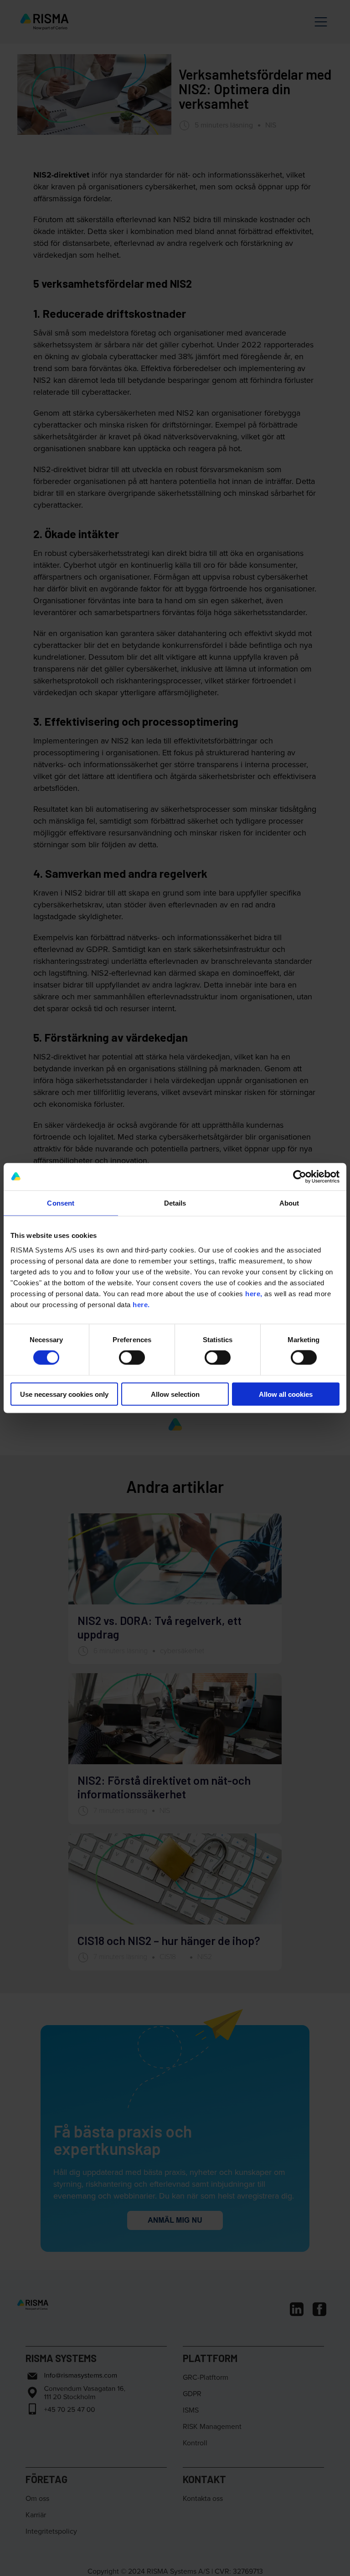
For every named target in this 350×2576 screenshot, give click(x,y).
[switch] (132, 1358)
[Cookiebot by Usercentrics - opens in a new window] (300, 1177)
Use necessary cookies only (64, 1394)
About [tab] (289, 1203)
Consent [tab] (61, 1203)
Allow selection (175, 1394)
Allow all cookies (286, 1394)
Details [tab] (175, 1203)
